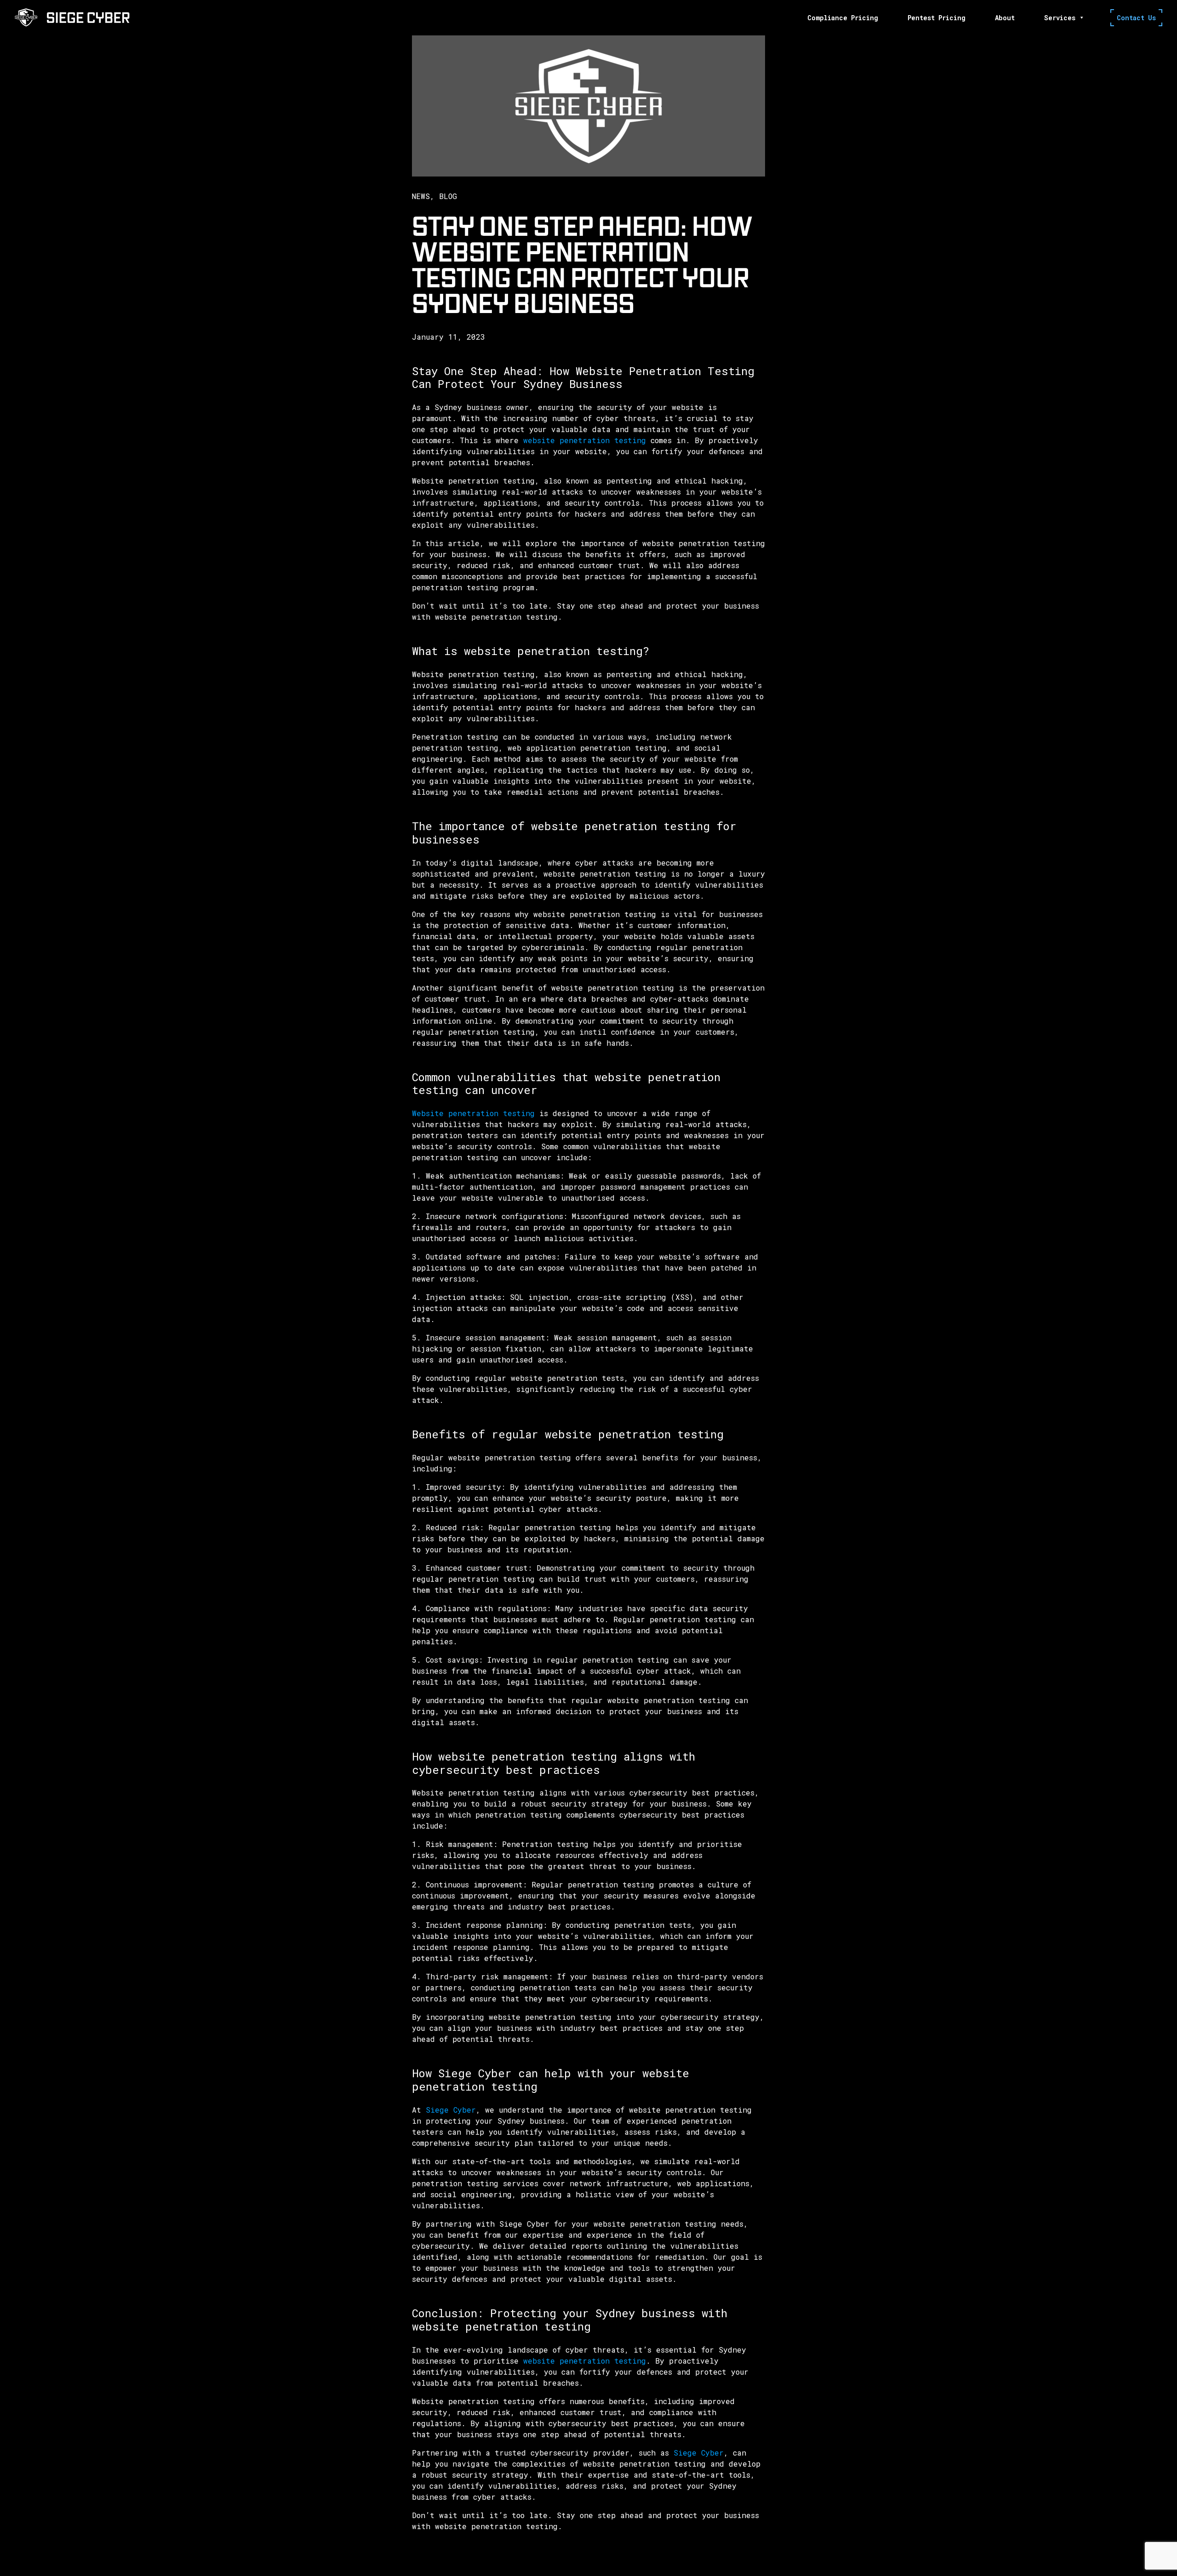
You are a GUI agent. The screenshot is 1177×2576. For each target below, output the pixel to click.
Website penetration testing (473, 1113)
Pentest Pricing (937, 18)
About (1005, 18)
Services (1060, 18)
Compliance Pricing (843, 18)
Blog (448, 196)
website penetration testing (585, 440)
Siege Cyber (451, 2110)
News (421, 196)
